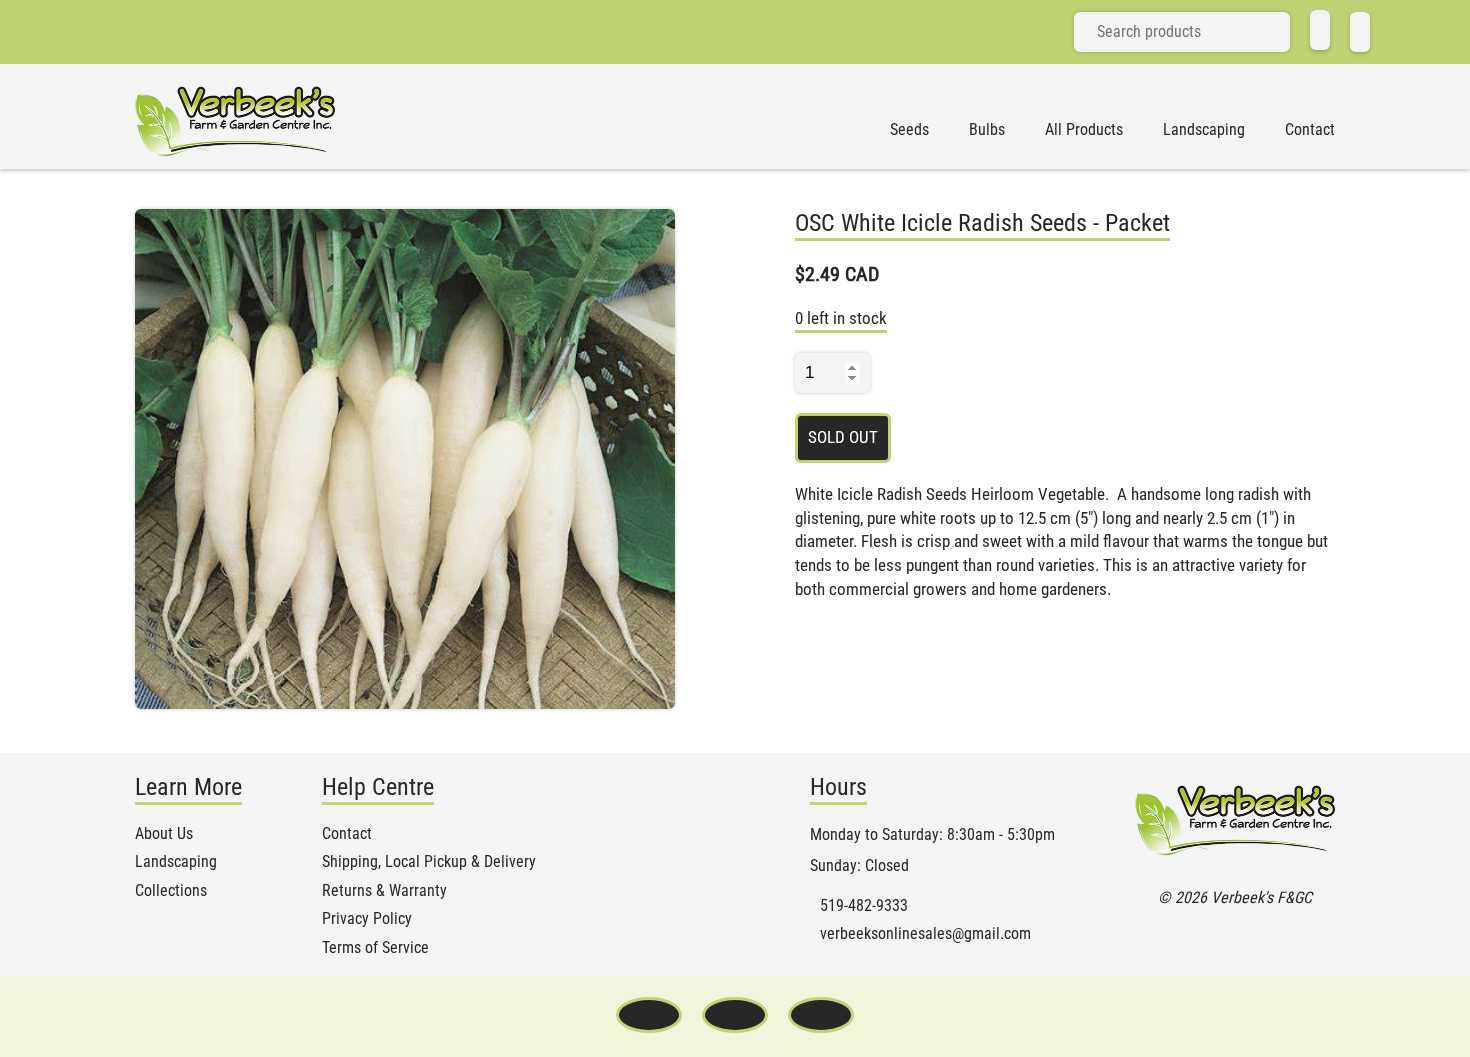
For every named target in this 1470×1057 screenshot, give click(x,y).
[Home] (1320, 30)
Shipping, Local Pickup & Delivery (429, 862)
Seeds (909, 130)
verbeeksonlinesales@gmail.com (925, 934)
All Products (1084, 130)
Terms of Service (375, 948)
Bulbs (987, 130)
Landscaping (1204, 130)
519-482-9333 (864, 906)
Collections (171, 891)
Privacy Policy (367, 919)
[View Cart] (1360, 32)
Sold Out (843, 437)
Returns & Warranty (384, 891)
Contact (1310, 130)
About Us (164, 834)
